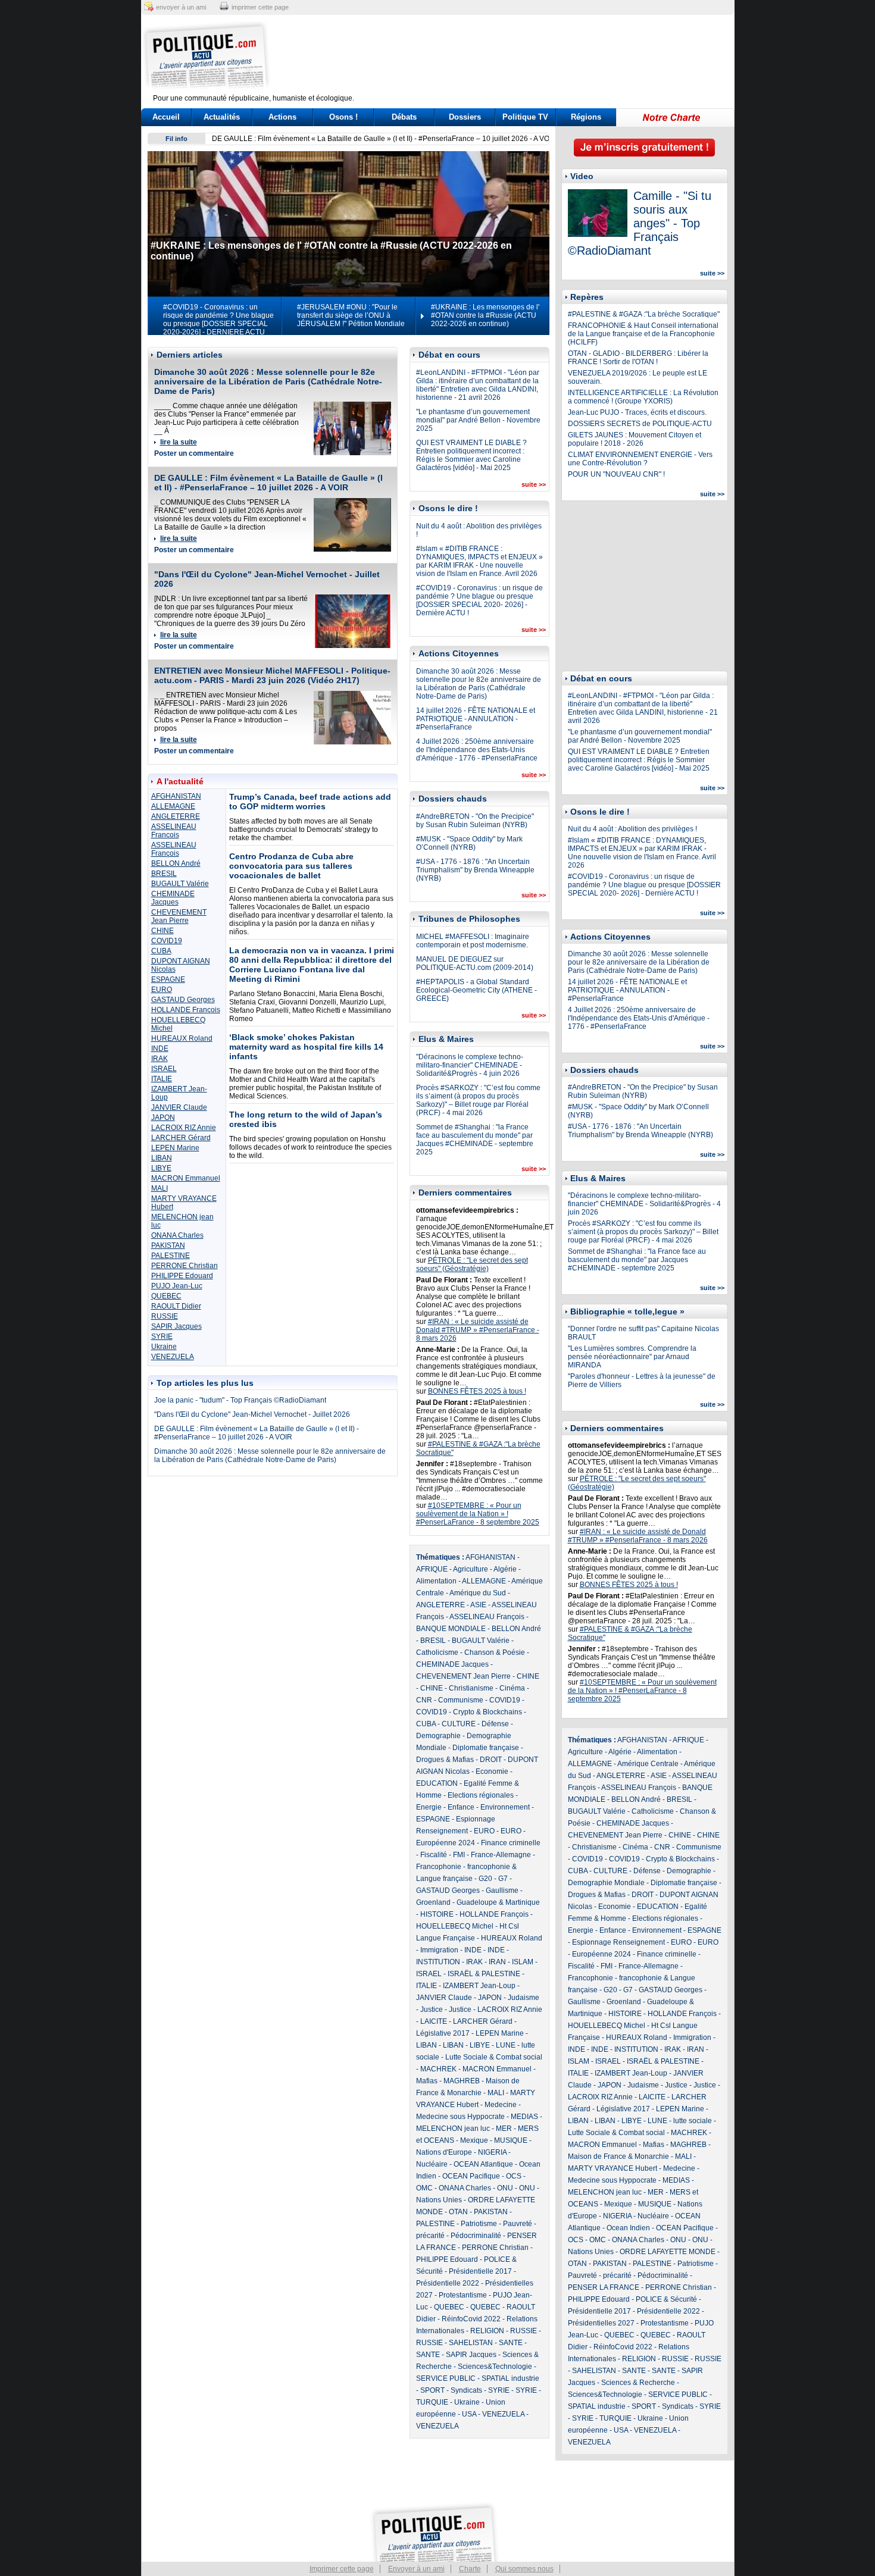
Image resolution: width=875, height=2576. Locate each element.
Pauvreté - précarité (600, 2275)
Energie (429, 1807)
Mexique (474, 2140)
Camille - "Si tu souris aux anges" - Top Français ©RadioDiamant (640, 223)
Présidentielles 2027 (601, 2323)
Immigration (439, 1950)
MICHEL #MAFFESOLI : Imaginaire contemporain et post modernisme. (473, 941)
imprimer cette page (260, 7)
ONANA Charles (177, 1235)
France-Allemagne (501, 1855)
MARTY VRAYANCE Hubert (612, 2168)
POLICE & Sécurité (666, 2299)
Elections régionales (481, 1795)
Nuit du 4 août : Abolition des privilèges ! (632, 829)
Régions (586, 117)
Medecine (501, 2105)
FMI (459, 1855)
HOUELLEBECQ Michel (455, 1926)
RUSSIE (165, 1316)
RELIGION (487, 2331)
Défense (495, 1724)
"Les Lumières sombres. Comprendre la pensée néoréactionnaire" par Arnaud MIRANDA (632, 1357)
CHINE (162, 931)
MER (504, 2129)
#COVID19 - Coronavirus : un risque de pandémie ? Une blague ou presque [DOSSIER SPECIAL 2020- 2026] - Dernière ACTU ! (479, 600)
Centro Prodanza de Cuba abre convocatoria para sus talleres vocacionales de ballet (291, 866)
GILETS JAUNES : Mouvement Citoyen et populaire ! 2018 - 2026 (635, 439)
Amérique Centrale (648, 1764)
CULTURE (459, 1724)
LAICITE (434, 2021)
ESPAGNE (168, 979)
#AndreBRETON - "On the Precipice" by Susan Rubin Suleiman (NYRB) (475, 821)
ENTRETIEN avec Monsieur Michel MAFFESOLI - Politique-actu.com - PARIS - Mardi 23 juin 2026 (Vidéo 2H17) (272, 675)
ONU (505, 2188)
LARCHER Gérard (181, 1138)
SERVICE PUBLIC (446, 2378)
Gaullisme (502, 1890)
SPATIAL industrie (510, 2378)
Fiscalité (434, 1855)
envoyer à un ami (181, 7)
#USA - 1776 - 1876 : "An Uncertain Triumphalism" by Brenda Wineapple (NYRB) (475, 870)
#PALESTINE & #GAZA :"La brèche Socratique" (644, 314)
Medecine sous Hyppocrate (460, 2117)
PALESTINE (171, 1256)
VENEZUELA (173, 1357)
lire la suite (179, 442)
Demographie (438, 1736)
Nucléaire (432, 2164)
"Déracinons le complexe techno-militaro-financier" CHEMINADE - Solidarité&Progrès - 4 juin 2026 (470, 1065)
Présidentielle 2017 (480, 2271)
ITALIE (162, 1079)
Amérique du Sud (478, 1593)
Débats (404, 117)
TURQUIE (432, 2402)
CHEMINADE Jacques (173, 898)
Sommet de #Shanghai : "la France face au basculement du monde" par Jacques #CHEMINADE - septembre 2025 (475, 1140)
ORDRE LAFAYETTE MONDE (668, 2252)
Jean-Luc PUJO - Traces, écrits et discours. (637, 412)
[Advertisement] (512, 57)
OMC (424, 2188)
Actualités (222, 117)
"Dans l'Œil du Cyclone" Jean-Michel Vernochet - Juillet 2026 (252, 1414)
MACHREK (438, 2069)
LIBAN (162, 1158)
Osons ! (343, 117)
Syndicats (466, 2390)
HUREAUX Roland (182, 1038)
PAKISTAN (168, 1245)
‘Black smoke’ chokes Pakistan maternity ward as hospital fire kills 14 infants (306, 1047)
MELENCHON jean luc (453, 2129)
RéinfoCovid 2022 (471, 2319)
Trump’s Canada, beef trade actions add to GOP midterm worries (310, 802)
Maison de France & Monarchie (618, 2156)
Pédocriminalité (476, 2236)
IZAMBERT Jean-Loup (479, 1986)
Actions (282, 117)
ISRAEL (164, 1069)
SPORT (432, 2390)
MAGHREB (462, 2081)
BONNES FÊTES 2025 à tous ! (477, 1391)
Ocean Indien (628, 2228)
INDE (160, 1048)
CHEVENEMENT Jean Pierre (179, 916)
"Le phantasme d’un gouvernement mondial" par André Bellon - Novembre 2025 (478, 420)
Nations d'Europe (444, 2152)
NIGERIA (492, 2152)
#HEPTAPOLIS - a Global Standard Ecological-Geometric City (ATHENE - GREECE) (476, 990)
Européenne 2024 (446, 1843)
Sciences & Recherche (638, 2383)
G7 (503, 1879)
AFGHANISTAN (176, 796)
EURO (162, 990)
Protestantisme (463, 2295)
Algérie (505, 1569)
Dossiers (465, 117)
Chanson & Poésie (495, 1652)
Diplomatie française (486, 1748)
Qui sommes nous (524, 2569)
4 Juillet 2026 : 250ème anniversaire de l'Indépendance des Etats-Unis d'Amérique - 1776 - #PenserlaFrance (477, 750)
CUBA (161, 951)
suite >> (534, 484)
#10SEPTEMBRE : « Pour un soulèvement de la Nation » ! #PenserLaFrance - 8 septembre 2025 (478, 1514)
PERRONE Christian (185, 1266)
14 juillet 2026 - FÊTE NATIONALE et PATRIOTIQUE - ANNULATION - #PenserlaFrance (476, 719)
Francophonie (439, 1867)
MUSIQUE (511, 2140)
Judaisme (524, 1998)
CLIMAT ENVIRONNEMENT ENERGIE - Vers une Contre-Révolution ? (640, 459)
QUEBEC (166, 1296)
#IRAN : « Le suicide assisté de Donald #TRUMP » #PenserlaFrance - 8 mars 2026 (478, 1330)
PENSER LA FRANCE (604, 2287)
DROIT (491, 1760)
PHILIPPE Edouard (182, 1276)
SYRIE (162, 1336)
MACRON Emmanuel (186, 1178)
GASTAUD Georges (183, 1000)
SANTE (511, 2343)
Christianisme (471, 1688)
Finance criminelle (511, 1843)
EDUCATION (437, 1783)
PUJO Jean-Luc (177, 1286)
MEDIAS (524, 2117)
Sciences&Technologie (495, 2367)
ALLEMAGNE (173, 806)
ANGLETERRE (176, 816)
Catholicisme (437, 1652)
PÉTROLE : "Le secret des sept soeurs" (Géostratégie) (472, 1264)
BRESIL (164, 874)
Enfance (461, 1807)
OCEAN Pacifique (471, 2176)
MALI (160, 1188)
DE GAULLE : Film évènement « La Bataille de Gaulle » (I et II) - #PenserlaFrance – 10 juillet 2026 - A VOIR (384, 139)
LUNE (506, 2045)
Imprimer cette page (342, 2569)
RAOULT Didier (176, 1306)
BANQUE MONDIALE (451, 1629)
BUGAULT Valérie (180, 884)
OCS (514, 2176)
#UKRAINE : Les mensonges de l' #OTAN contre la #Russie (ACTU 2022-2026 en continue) (485, 315)
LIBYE (161, 1168)
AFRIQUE (432, 1569)
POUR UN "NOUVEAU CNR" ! (616, 474)
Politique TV (525, 117)
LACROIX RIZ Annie (184, 1128)
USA (469, 2414)
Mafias (427, 2081)
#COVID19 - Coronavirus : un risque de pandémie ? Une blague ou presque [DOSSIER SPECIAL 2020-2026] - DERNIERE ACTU (218, 320)
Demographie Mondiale (606, 1883)
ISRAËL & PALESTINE (484, 1974)
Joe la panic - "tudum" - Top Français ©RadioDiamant (240, 1400)
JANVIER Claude (179, 1107)
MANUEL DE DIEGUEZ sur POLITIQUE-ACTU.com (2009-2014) (475, 963)
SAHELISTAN (471, 2343)
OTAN (458, 2212)
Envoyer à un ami (416, 2569)
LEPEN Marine (175, 1148)
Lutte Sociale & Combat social (494, 2057)
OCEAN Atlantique (483, 2164)
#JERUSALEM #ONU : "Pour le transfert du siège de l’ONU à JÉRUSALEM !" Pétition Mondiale (351, 315)
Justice (432, 2010)
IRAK (160, 1059)
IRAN (497, 1962)
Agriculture (471, 1569)
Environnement (505, 1807)
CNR (424, 1700)
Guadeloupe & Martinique (498, 1902)
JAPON (163, 1118)
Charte (470, 2569)
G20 (485, 1879)
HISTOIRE (437, 1914)
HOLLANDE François (186, 1010)
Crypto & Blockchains (487, 1712)
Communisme (461, 1700)
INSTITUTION (438, 1962)
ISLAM (523, 1962)
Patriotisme (479, 2224)
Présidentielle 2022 (448, 2283)
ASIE (478, 1605)
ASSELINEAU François (174, 831)
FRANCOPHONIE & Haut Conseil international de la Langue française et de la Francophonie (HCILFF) (643, 334)
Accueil (166, 117)
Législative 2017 (443, 2033)
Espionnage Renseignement (618, 1942)
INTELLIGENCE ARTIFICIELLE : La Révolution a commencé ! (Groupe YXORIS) (643, 397)
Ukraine (164, 1347)
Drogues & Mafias (445, 1760)
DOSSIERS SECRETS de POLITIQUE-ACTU (640, 424)
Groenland (433, 1902)
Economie (492, 1771)
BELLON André (176, 863)
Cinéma (512, 1688)
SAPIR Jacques (176, 1326)
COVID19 (167, 941)
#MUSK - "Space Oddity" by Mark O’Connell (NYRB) (469, 843)
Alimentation (436, 1581)
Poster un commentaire (194, 453)
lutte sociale (693, 2121)
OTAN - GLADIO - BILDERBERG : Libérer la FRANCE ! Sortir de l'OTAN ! (638, 358)
